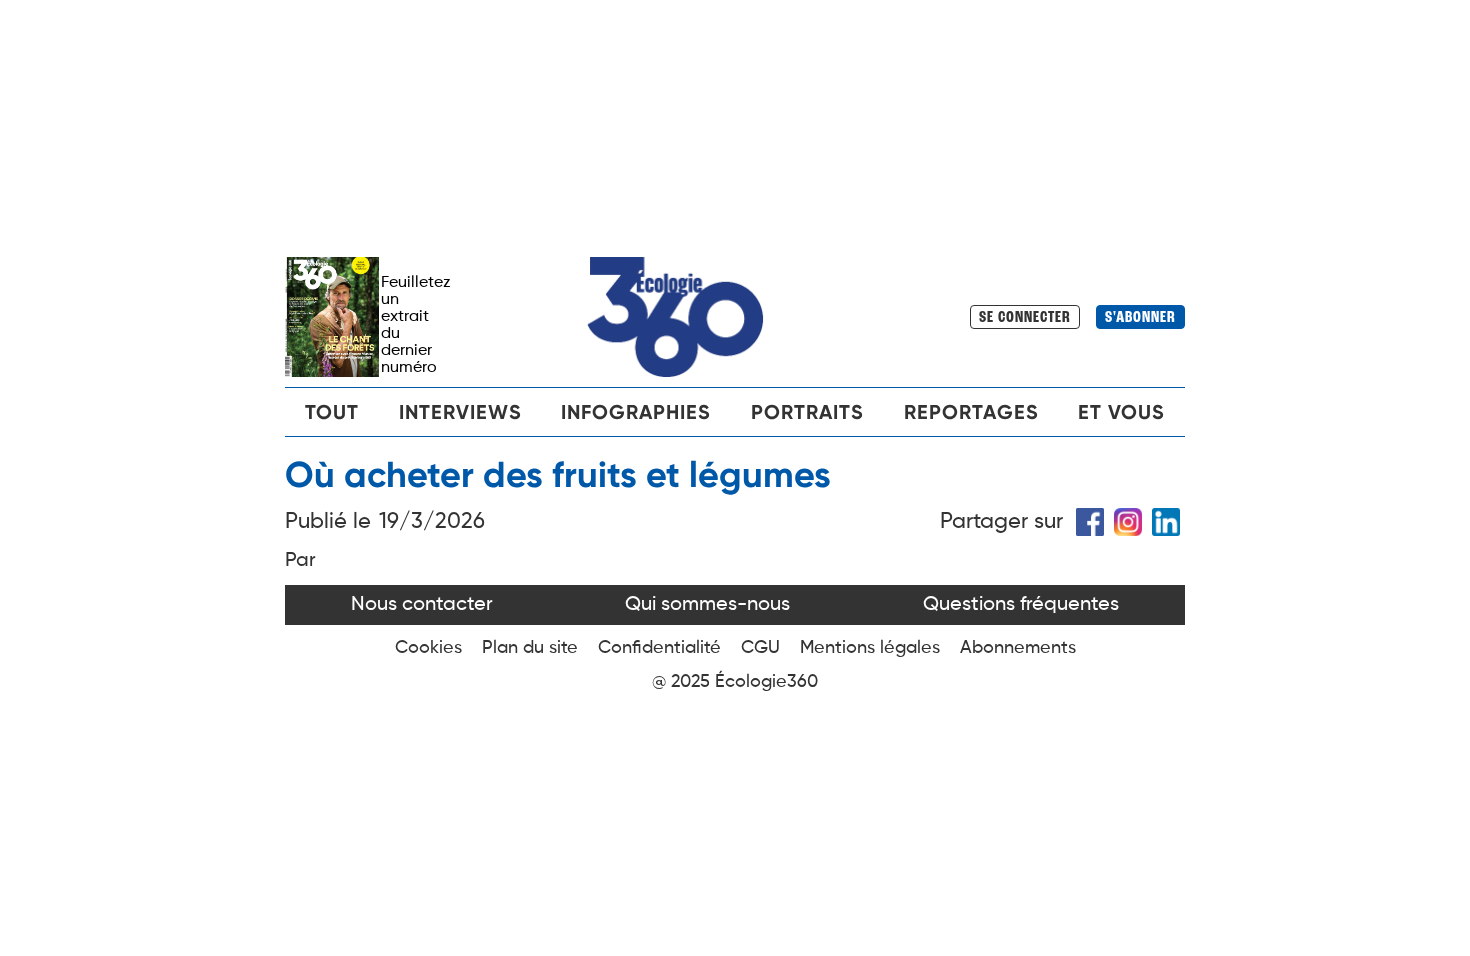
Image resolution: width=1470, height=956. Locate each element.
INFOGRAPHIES (636, 412)
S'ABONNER (1140, 318)
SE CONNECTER (1025, 318)
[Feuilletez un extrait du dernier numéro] (333, 317)
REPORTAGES (971, 412)
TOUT (332, 412)
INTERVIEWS (460, 412)
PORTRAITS (807, 412)
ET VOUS (1121, 412)
